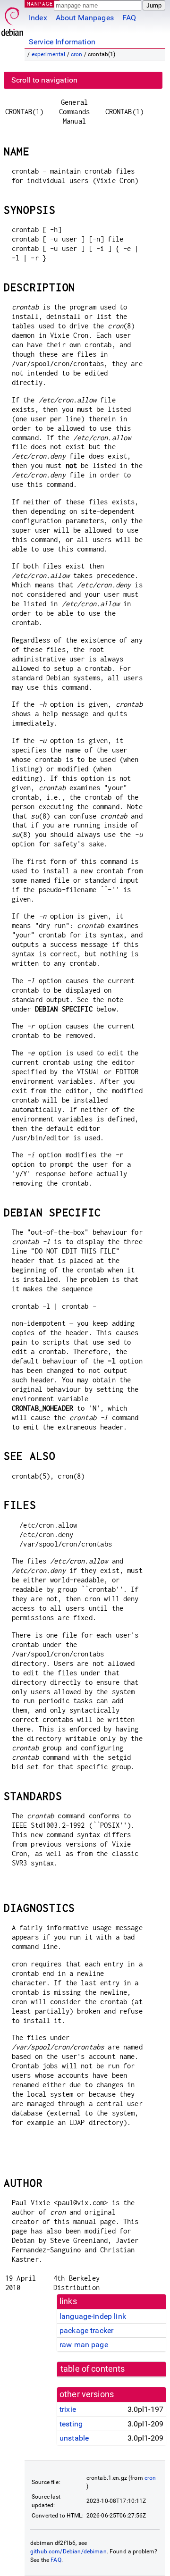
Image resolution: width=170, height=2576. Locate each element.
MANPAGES (42, 4)
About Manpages (85, 18)
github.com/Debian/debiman (68, 2551)
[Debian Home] (12, 19)
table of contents (93, 2369)
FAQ (129, 18)
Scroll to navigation (44, 80)
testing (71, 2424)
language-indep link (93, 2316)
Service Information (62, 42)
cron (77, 54)
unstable (74, 2438)
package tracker (86, 2330)
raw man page (84, 2345)
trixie (68, 2409)
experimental (49, 54)
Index (38, 18)
